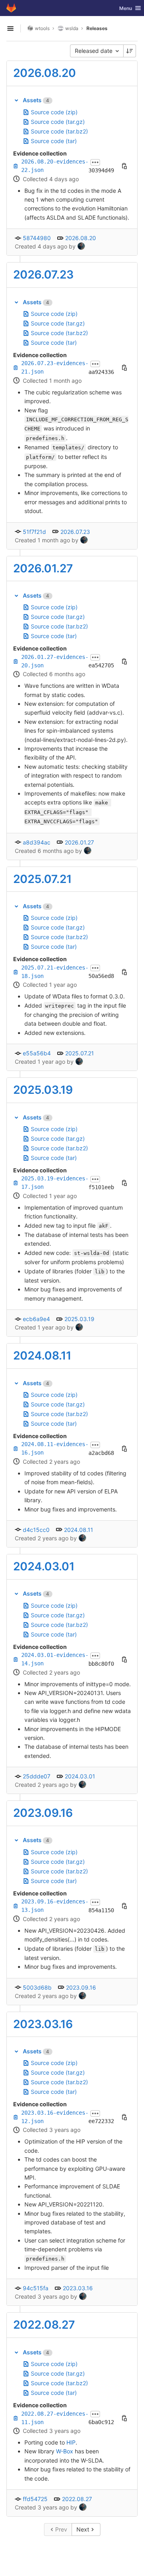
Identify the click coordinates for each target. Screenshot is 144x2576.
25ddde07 (37, 1776)
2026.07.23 (43, 275)
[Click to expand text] (95, 162)
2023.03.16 (43, 2024)
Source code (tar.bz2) (59, 131)
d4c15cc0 (36, 1530)
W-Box (65, 2451)
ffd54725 (35, 2499)
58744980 (37, 238)
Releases (97, 28)
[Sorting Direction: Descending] (130, 51)
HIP (71, 2442)
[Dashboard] (11, 8)
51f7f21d (34, 532)
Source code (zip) (54, 112)
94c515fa (36, 2288)
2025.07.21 (42, 879)
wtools (42, 28)
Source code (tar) (54, 141)
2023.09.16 (43, 1813)
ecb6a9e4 (36, 1319)
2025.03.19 (43, 1090)
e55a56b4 (37, 1053)
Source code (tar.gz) (58, 122)
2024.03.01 (44, 1566)
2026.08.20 (45, 73)
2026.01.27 (43, 568)
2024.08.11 (42, 1356)
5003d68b (37, 1987)
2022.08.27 (44, 2325)
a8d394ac (37, 842)
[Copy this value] (124, 166)
